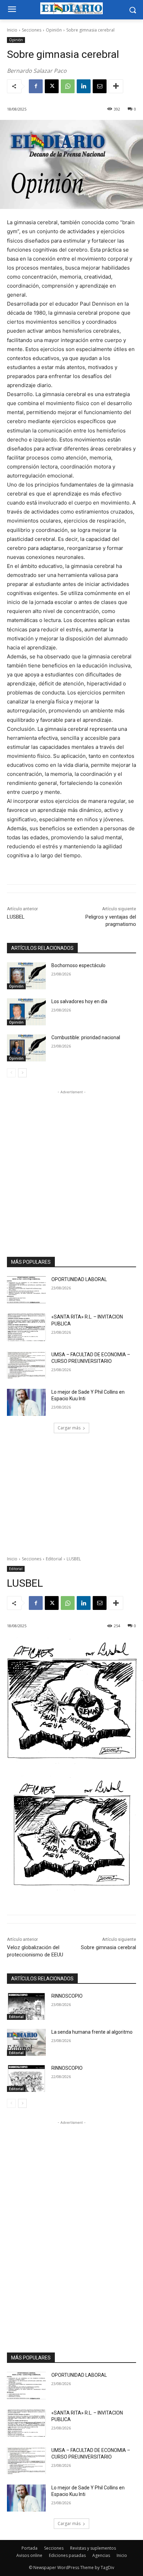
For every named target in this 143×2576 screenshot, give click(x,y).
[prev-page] (11, 1073)
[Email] (100, 86)
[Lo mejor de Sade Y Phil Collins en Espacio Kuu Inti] (26, 1402)
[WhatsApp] (68, 86)
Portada (30, 2548)
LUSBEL (16, 917)
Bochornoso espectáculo (78, 965)
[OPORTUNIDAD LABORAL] (26, 1290)
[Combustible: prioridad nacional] (26, 1048)
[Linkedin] (84, 86)
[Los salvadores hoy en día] (26, 1012)
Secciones (32, 30)
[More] (116, 86)
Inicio (12, 30)
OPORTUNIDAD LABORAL (79, 1279)
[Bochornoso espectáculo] (26, 976)
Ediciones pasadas (67, 2555)
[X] (52, 86)
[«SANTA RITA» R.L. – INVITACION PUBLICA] (26, 1327)
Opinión (54, 30)
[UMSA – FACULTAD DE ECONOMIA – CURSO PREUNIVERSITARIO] (26, 1365)
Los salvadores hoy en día (79, 1001)
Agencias (101, 2555)
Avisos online (29, 2555)
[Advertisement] (71, 1167)
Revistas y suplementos (93, 2548)
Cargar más (69, 1428)
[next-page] (22, 1073)
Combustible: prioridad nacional (86, 1037)
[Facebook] (36, 86)
